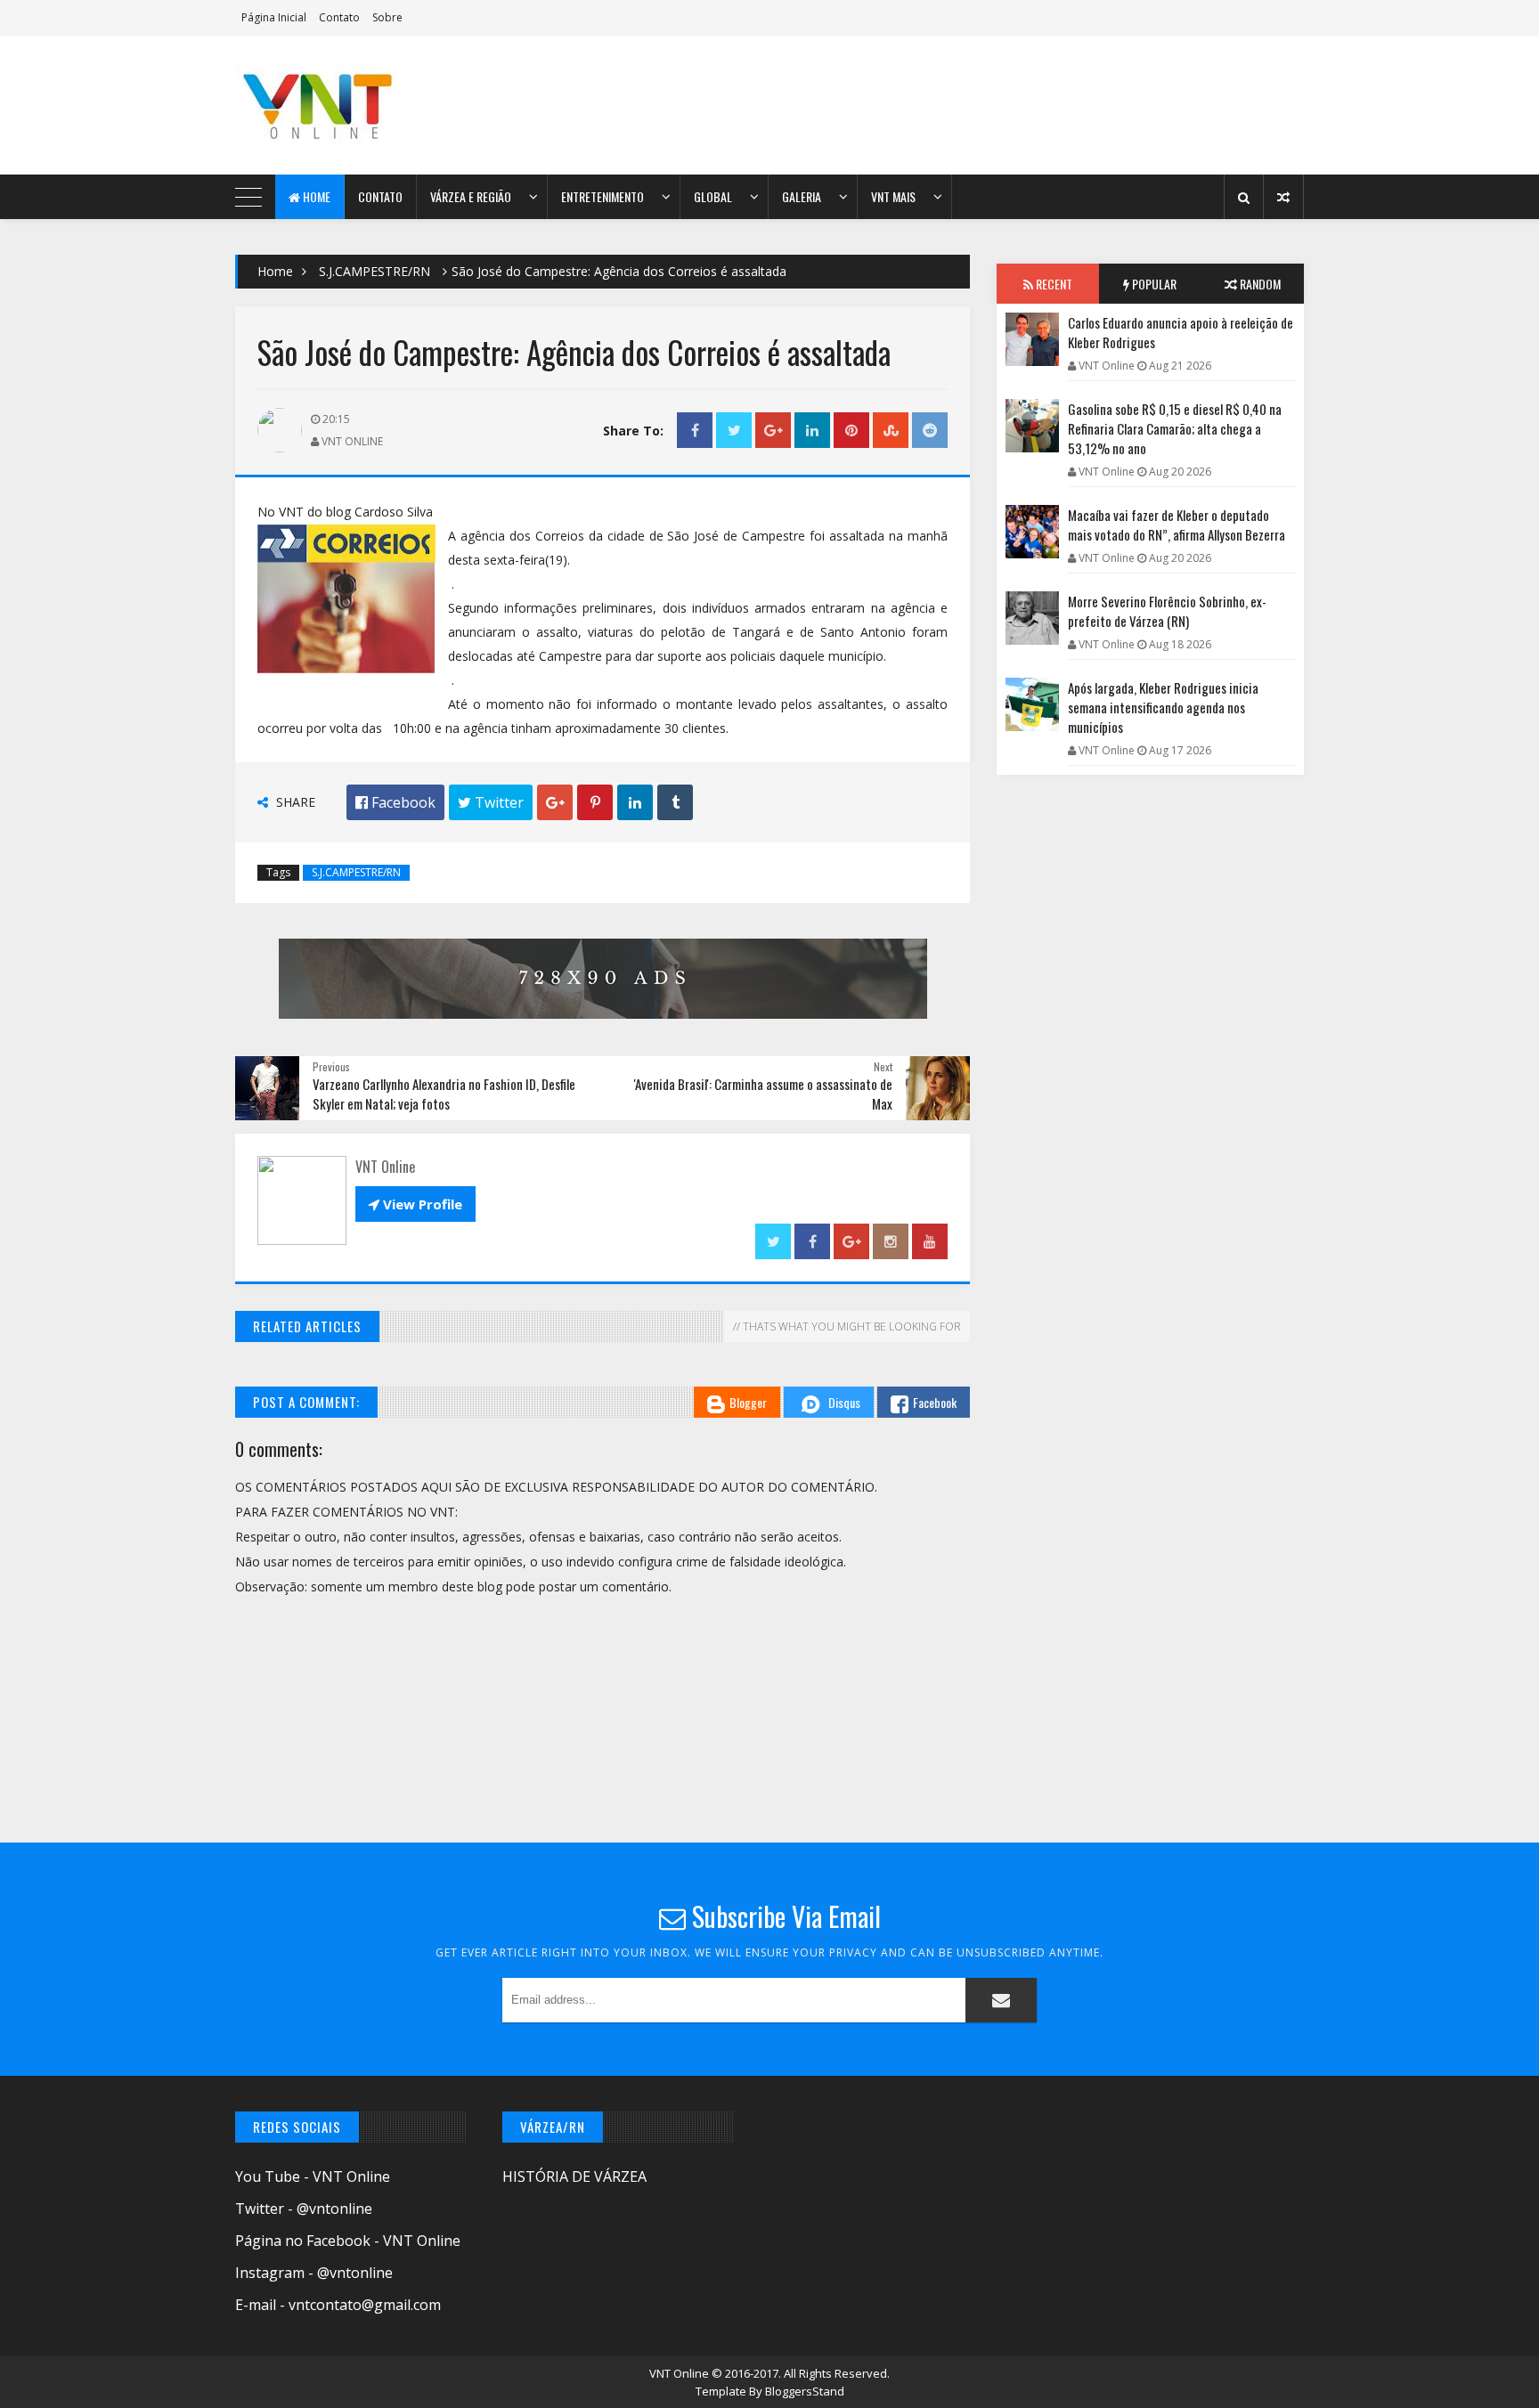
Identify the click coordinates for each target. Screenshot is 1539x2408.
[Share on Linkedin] (812, 431)
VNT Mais (893, 196)
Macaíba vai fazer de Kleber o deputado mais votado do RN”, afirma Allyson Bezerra (1177, 525)
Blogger (748, 1402)
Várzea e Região (471, 196)
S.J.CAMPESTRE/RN (375, 271)
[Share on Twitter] (734, 431)
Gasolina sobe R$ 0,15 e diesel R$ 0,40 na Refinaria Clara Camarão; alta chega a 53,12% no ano (1175, 428)
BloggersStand (805, 2391)
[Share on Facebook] (695, 431)
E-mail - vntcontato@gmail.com (338, 2305)
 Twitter (491, 802)
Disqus (844, 1402)
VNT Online (680, 2373)
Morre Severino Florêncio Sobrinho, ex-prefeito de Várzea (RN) (1167, 611)
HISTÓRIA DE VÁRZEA (574, 2176)
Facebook (935, 1402)
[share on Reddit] (930, 431)
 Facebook (395, 802)
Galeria (802, 196)
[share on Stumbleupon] (891, 431)
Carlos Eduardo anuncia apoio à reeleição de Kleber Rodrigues (1181, 332)
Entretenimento (603, 196)
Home (315, 196)
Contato (339, 17)
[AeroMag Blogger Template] (391, 105)
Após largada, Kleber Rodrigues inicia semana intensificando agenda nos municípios (1163, 707)
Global (713, 196)
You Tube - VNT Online (313, 2176)
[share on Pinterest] (851, 431)
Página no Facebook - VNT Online (348, 2241)
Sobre (387, 17)
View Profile (415, 1204)
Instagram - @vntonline (314, 2273)
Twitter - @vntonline (304, 2209)
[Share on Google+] (773, 431)
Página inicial (274, 17)
